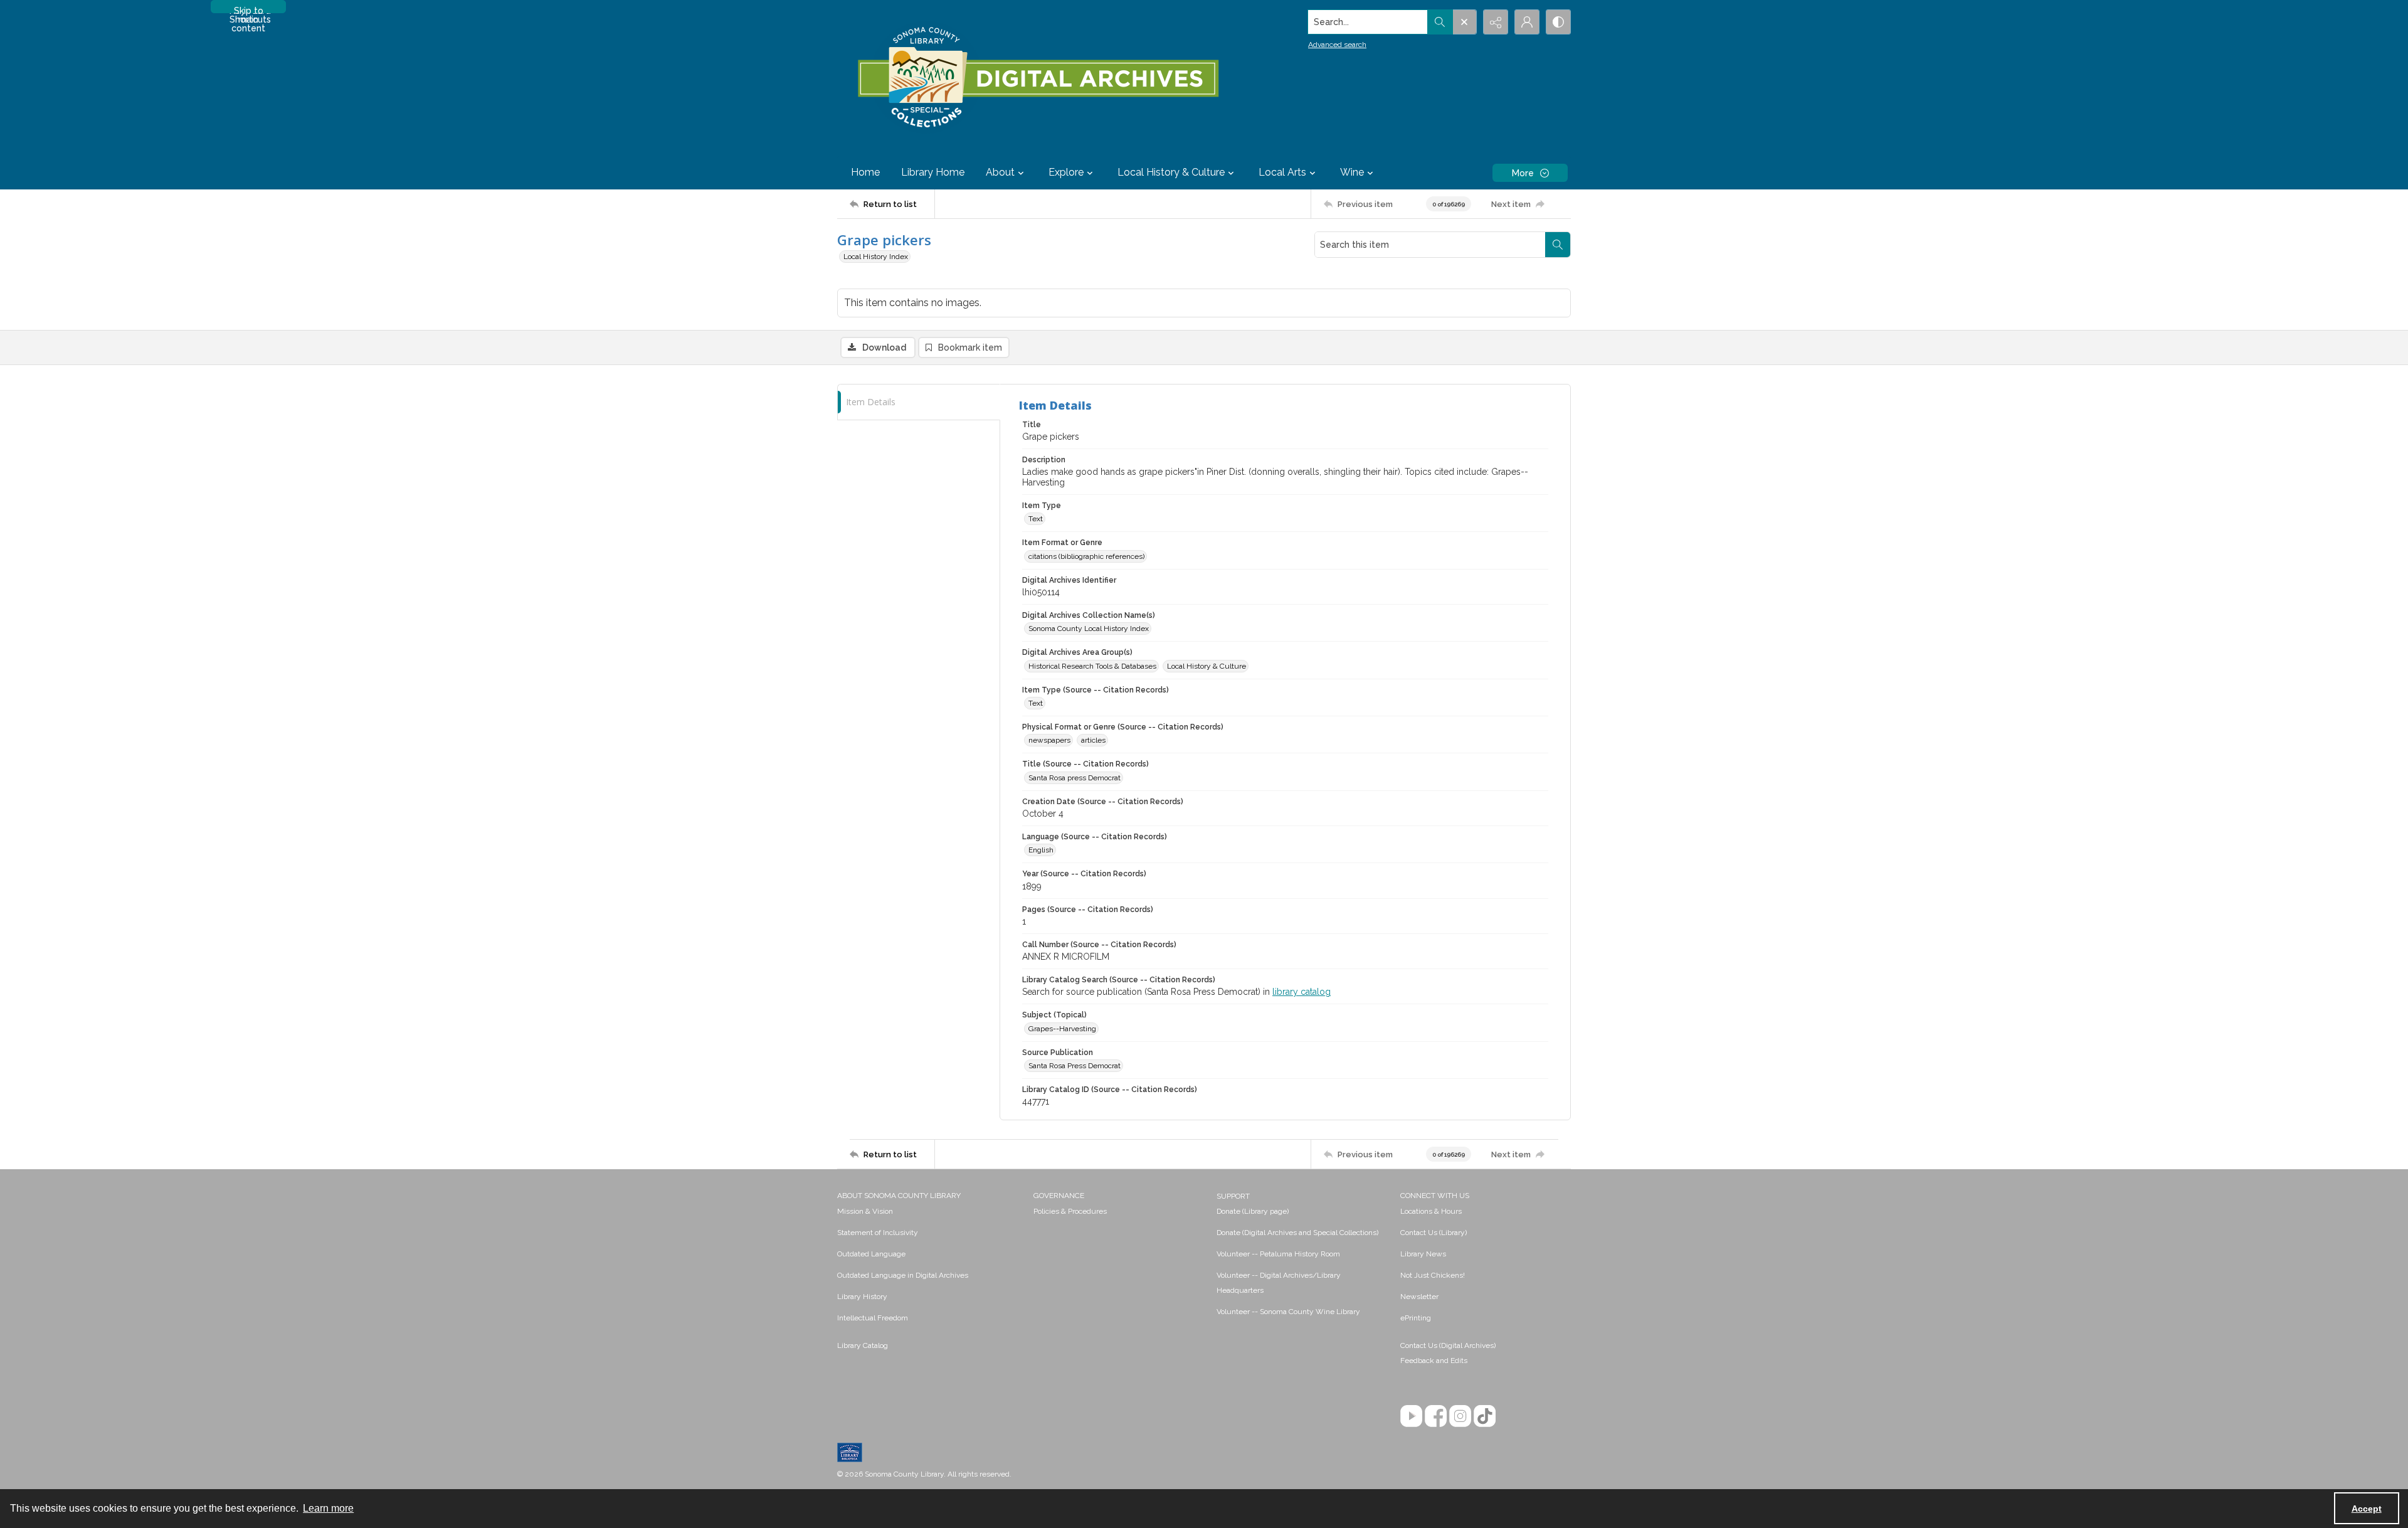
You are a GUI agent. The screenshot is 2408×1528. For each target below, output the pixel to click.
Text (1036, 519)
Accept (2367, 1509)
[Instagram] (1460, 1416)
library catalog (1302, 992)
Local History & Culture (1207, 666)
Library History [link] (862, 1297)
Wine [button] (1352, 172)
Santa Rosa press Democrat (1075, 778)
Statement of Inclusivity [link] (878, 1233)
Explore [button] (1066, 172)
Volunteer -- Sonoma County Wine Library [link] (1288, 1312)
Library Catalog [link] (863, 1345)
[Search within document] (1558, 245)
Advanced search (1337, 45)
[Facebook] (1436, 1416)
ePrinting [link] (1416, 1318)
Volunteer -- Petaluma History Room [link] (1278, 1254)
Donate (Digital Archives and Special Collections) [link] (1297, 1233)
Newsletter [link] (1419, 1297)
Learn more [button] (328, 1508)
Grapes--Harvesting (1062, 1029)
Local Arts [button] (1282, 172)
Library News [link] (1423, 1254)
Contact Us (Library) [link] (1434, 1233)
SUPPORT (1233, 1196)
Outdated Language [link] (871, 1254)
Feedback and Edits (1434, 1361)
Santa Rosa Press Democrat (1075, 1066)
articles (1093, 740)
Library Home (933, 172)
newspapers (1049, 740)
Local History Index (876, 257)
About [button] (1000, 172)
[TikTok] (1485, 1416)
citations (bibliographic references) (1086, 556)
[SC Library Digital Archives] (1038, 78)
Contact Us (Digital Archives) (1448, 1345)
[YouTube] (1411, 1416)
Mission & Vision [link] (865, 1211)
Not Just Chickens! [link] (1433, 1275)
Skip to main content (248, 9)
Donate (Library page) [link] (1253, 1211)
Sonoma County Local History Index (1089, 629)
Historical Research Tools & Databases (1092, 666)
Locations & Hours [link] (1431, 1211)
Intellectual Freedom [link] (873, 1318)
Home (865, 172)
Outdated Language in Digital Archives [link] (903, 1275)
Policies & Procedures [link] (1070, 1211)
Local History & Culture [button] (1171, 172)
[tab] (919, 402)
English (1041, 850)
